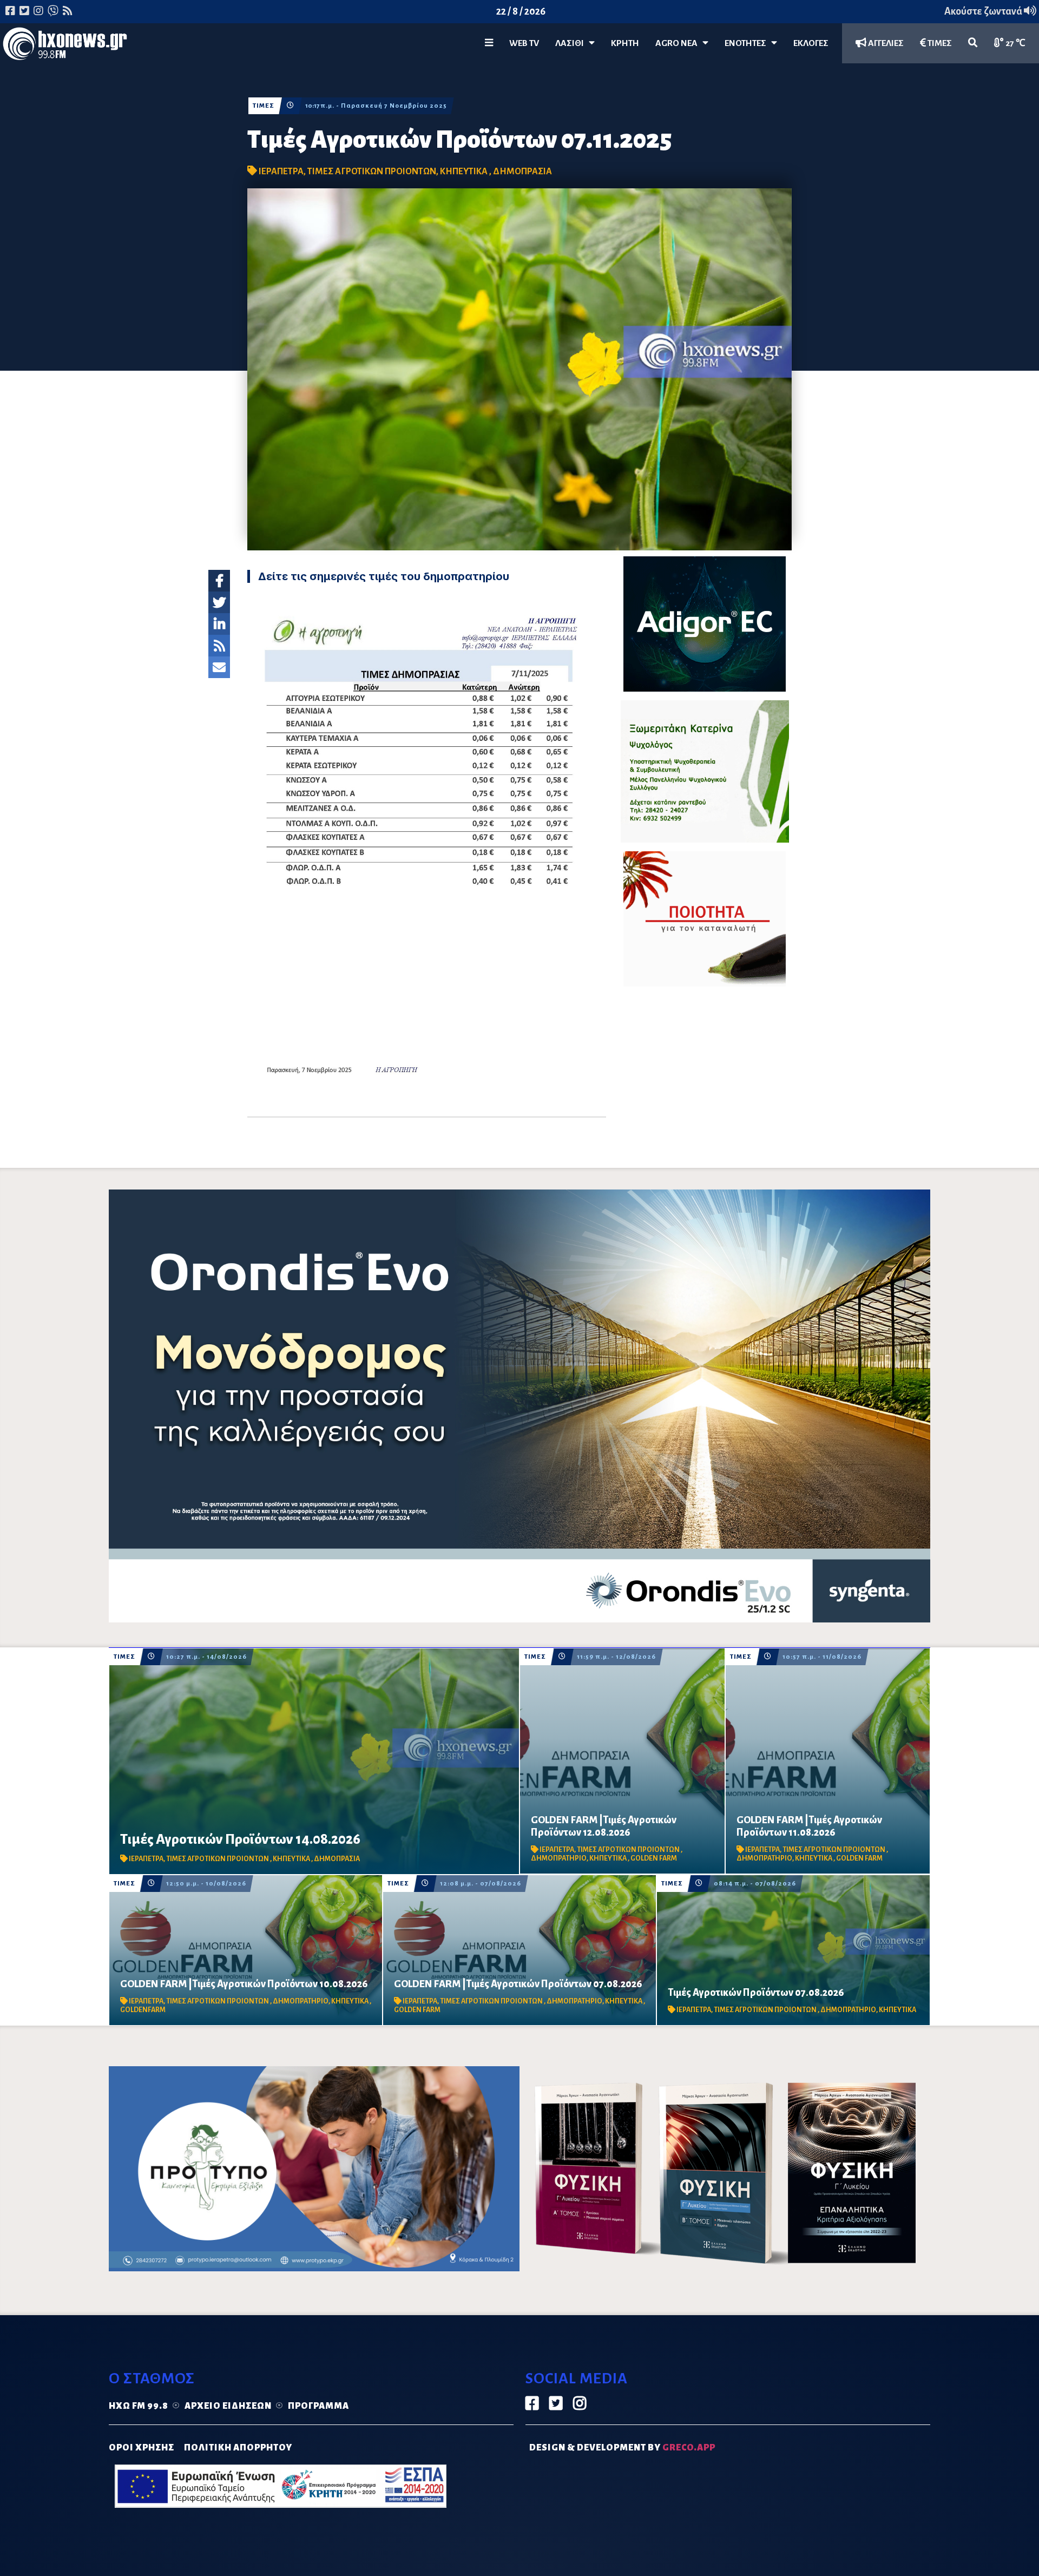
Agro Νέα (679, 43)
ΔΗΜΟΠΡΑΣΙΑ (522, 172)
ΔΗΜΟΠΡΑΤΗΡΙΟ (559, 1858)
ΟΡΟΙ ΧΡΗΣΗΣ (142, 2448)
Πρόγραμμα (318, 2406)
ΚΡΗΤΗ (625, 43)
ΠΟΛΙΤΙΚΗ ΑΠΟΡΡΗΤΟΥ (238, 2448)
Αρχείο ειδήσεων (228, 2406)
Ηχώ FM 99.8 (139, 2406)
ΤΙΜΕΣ (939, 43)
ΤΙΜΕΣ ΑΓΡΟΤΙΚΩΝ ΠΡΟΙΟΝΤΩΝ (372, 172)
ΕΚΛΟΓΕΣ (811, 43)
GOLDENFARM (143, 2010)
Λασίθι (572, 43)
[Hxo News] (65, 46)
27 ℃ (1015, 43)
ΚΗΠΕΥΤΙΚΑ (465, 172)
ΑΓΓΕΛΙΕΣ (885, 43)
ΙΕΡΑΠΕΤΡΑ (281, 172)
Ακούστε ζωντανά (984, 11)
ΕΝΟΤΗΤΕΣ (748, 43)
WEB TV (524, 43)
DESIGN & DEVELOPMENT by (622, 2448)
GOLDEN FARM (654, 1858)
